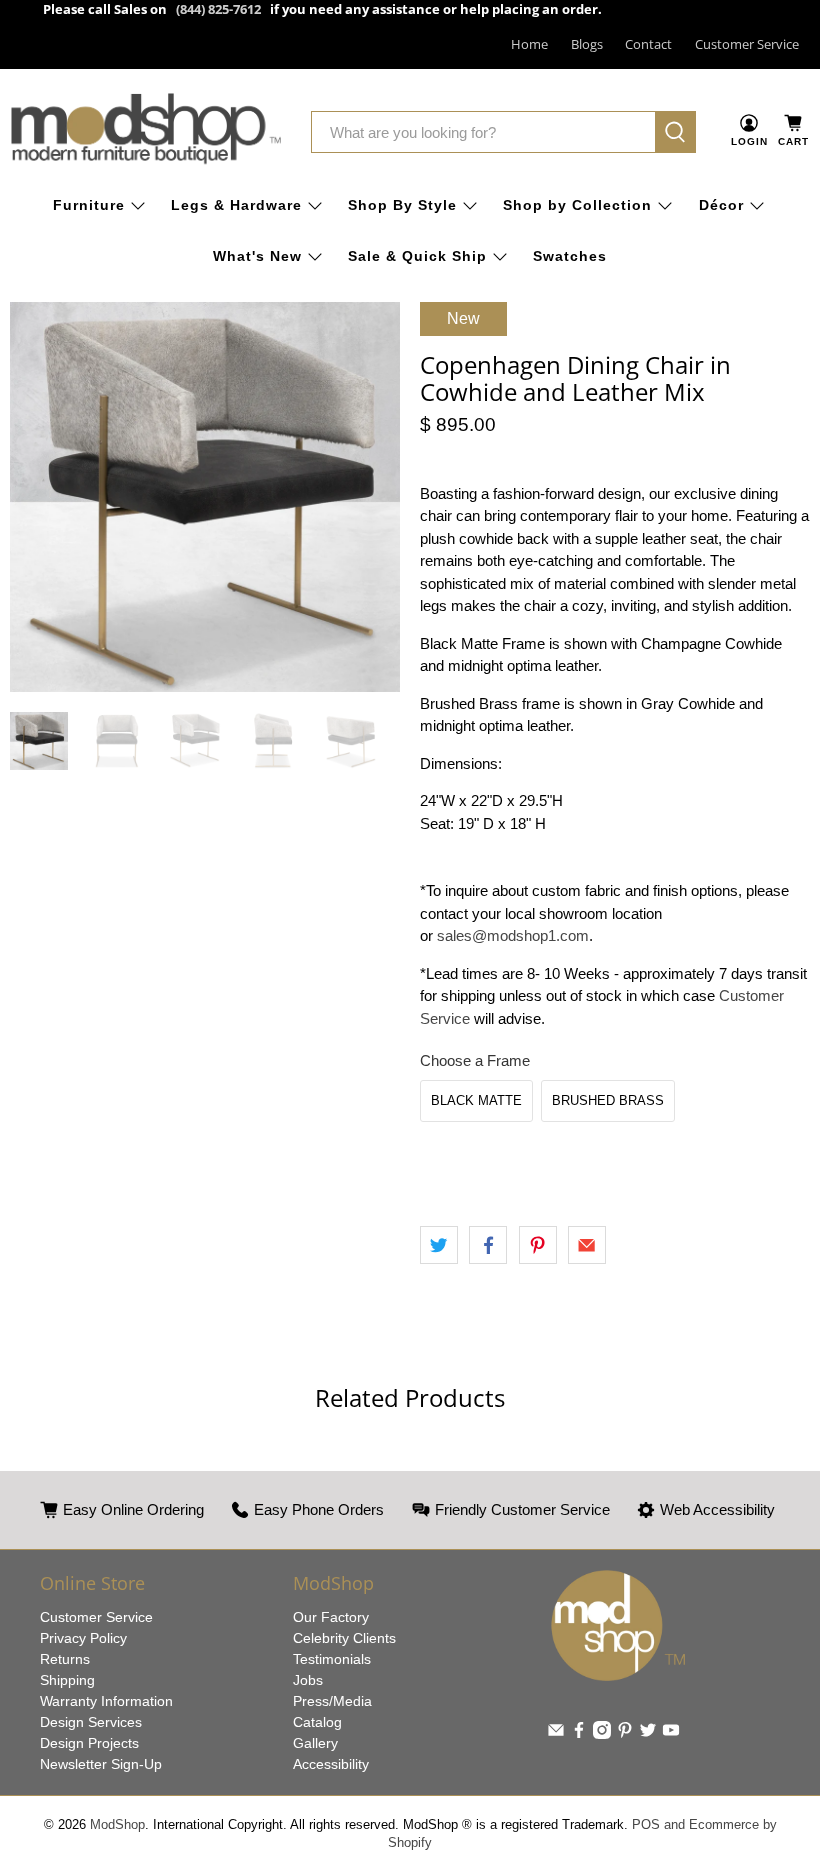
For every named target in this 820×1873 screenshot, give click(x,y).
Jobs (308, 1680)
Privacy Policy (83, 1638)
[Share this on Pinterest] (538, 1245)
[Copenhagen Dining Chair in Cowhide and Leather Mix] (205, 497)
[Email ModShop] (556, 1734)
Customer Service (747, 44)
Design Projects (89, 1743)
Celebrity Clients (344, 1638)
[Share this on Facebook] (488, 1245)
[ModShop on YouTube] (671, 1734)
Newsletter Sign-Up (101, 1764)
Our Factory (331, 1617)
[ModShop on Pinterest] (625, 1734)
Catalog (317, 1722)
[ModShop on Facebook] (579, 1734)
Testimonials (332, 1659)
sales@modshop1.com (513, 935)
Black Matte (476, 1100)
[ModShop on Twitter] (648, 1734)
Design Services (91, 1722)
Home (529, 44)
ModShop (117, 1825)
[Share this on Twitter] (439, 1245)
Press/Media (332, 1701)
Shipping (67, 1680)
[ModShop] (146, 132)
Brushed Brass (608, 1100)
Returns (65, 1659)
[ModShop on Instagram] (602, 1734)
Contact (648, 44)
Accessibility (331, 1764)
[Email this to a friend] (587, 1245)
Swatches (570, 256)
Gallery (315, 1743)
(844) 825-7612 (218, 9)
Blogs (587, 44)
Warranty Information (106, 1701)
